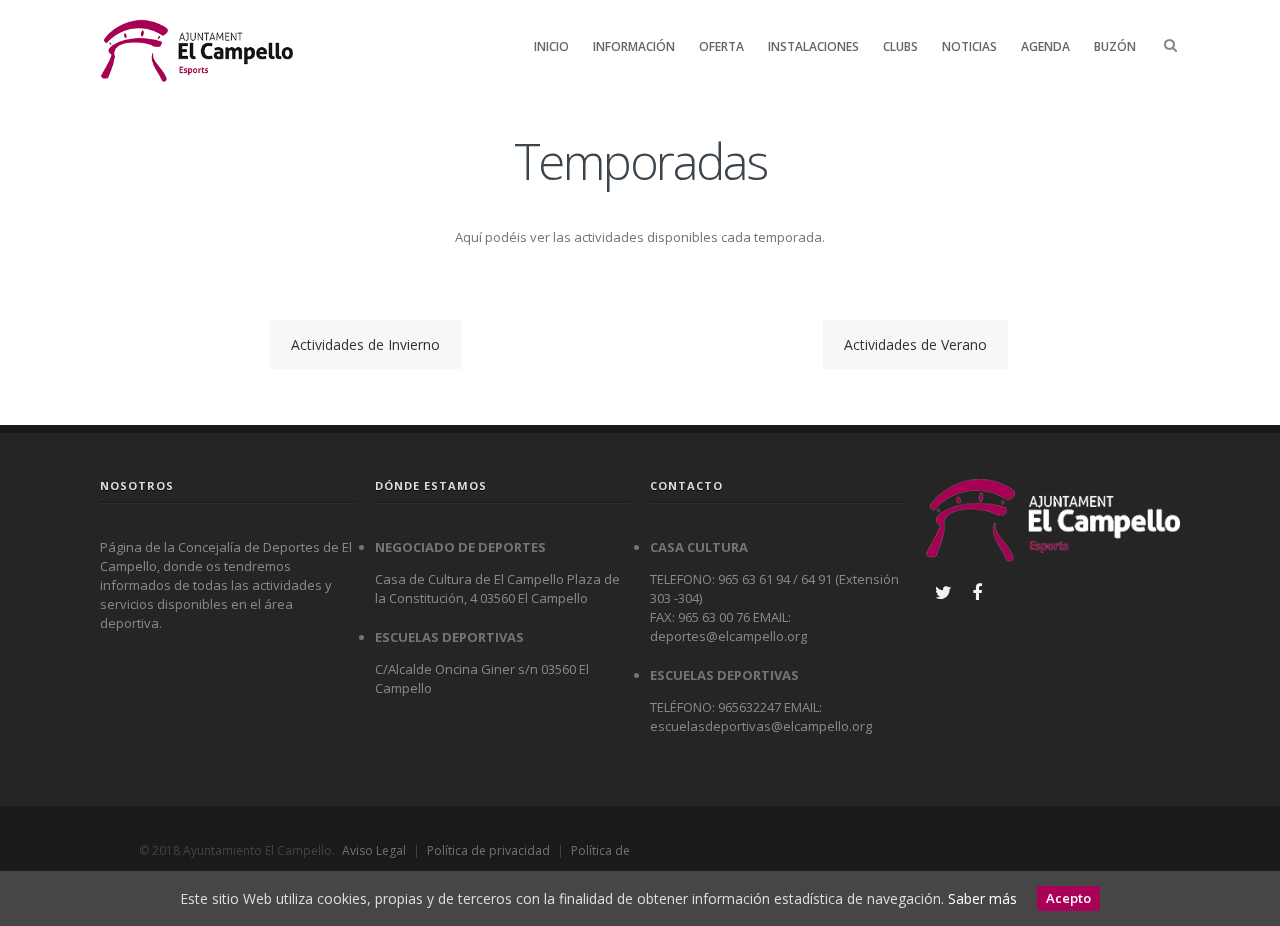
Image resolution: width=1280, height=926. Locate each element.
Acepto (1068, 898)
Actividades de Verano (915, 344)
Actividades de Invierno (365, 344)
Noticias (969, 46)
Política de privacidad (488, 850)
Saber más (982, 898)
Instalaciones (813, 46)
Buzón (1115, 46)
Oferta (721, 46)
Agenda (1045, 46)
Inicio (551, 46)
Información (634, 46)
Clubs (900, 46)
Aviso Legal (374, 850)
